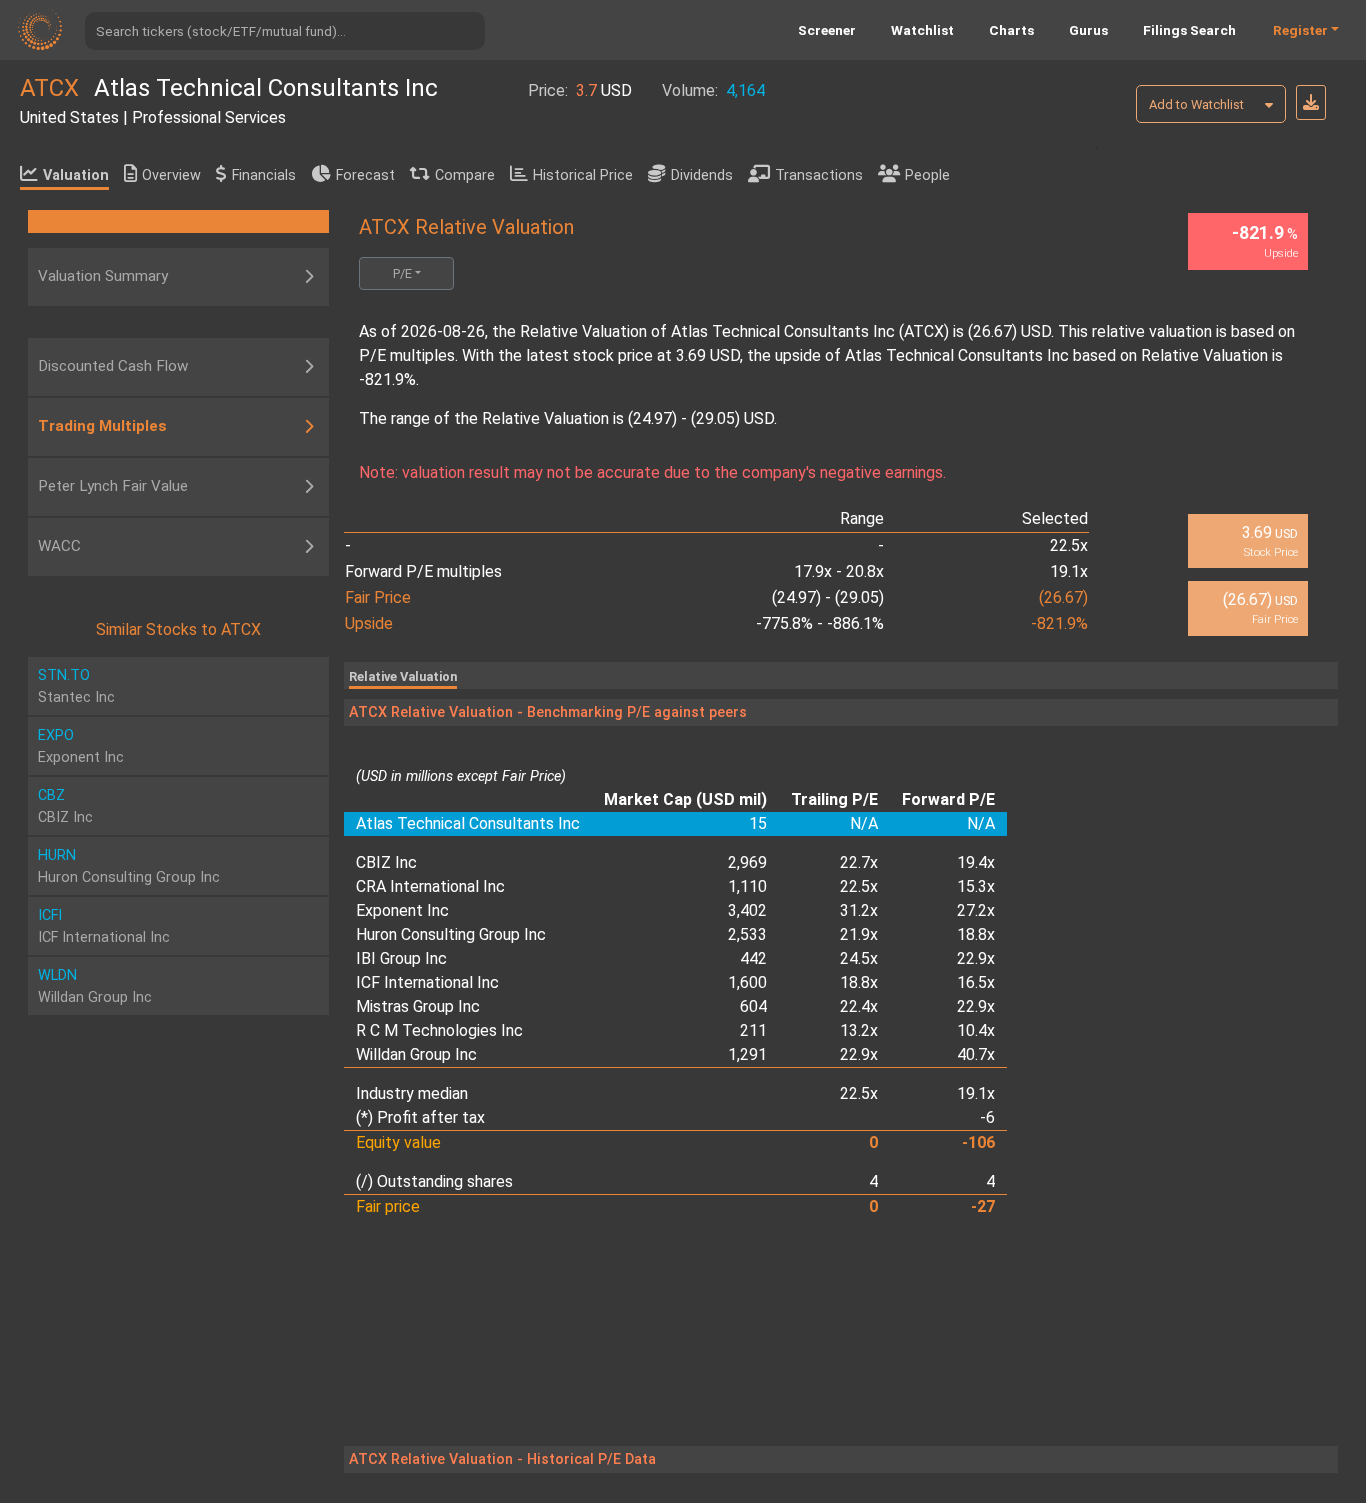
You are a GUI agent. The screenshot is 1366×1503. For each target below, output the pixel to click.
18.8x (976, 934)
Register (1300, 30)
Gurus (1088, 30)
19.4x (976, 862)
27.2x (976, 910)
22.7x (859, 862)
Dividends (702, 175)
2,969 (747, 862)
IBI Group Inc (401, 958)
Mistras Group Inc (418, 1006)
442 (753, 958)
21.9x (859, 934)
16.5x (976, 982)
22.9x (976, 958)
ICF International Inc (427, 982)
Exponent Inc (402, 910)
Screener (827, 30)
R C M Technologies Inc (439, 1030)
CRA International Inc (430, 886)
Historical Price (583, 175)
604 (753, 1006)
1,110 (747, 886)
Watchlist (922, 30)
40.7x (976, 1054)
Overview (171, 175)
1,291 (747, 1054)
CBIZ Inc (386, 862)
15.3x (976, 886)
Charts (1011, 30)
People (927, 175)
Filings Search (1189, 30)
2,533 (747, 934)
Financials (264, 175)
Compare (465, 175)
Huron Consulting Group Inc (451, 934)
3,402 (747, 910)
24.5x (859, 958)
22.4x (859, 1006)
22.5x (859, 886)
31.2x (859, 910)
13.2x (859, 1030)
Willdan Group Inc (416, 1054)
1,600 (747, 982)
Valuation (76, 175)
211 (753, 1030)
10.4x (976, 1030)
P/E (402, 273)
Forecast (365, 175)
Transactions (819, 175)
